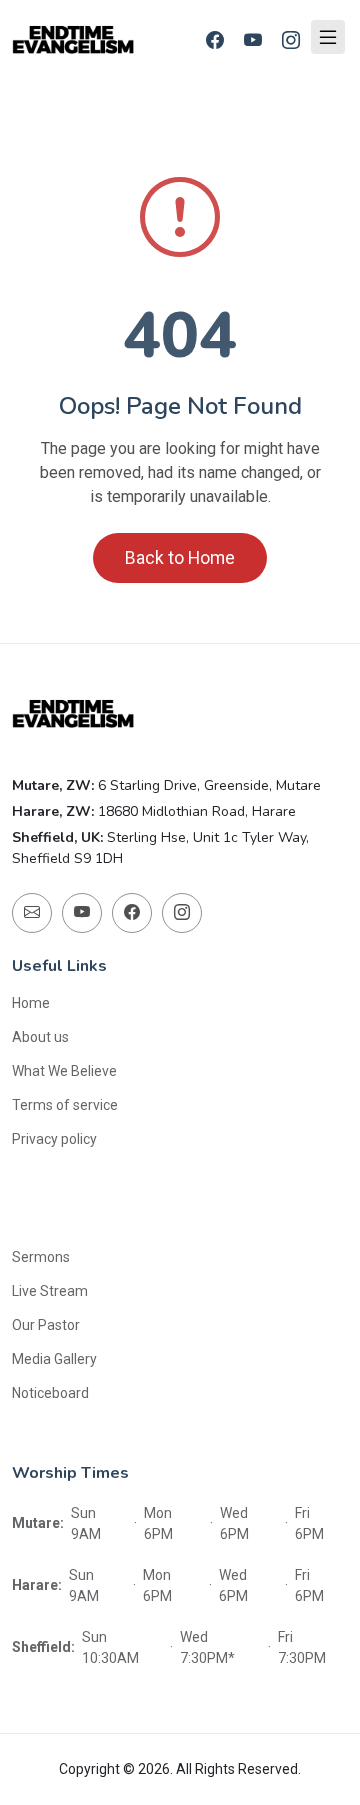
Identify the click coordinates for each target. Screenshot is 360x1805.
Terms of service (65, 1105)
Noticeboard (50, 1393)
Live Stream (50, 1291)
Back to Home (180, 558)
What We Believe (64, 1071)
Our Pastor (46, 1325)
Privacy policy (54, 1139)
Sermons (41, 1257)
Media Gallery (54, 1359)
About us (40, 1037)
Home (31, 1003)
